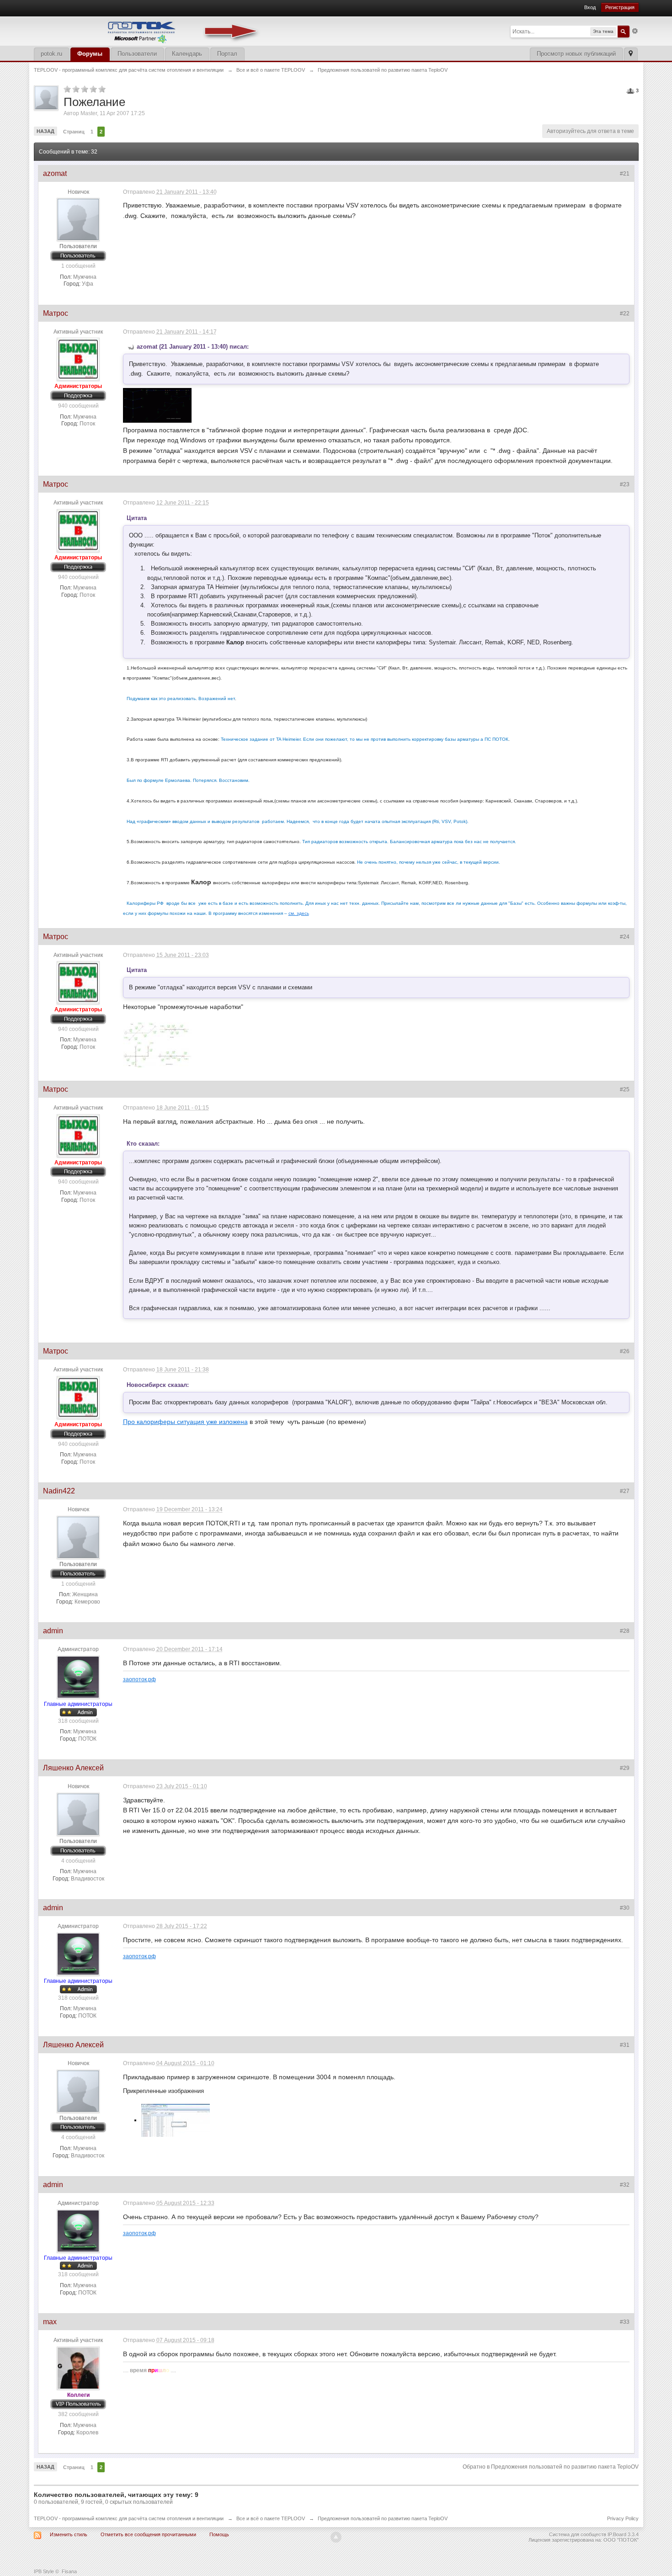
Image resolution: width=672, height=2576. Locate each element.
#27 (625, 1491)
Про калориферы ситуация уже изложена (185, 1422)
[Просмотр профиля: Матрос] (78, 359)
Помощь (219, 2534)
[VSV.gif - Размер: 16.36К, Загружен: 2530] (157, 405)
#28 (625, 1631)
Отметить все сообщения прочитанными (148, 2534)
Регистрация (620, 7)
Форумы (90, 54)
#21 (625, 174)
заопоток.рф (139, 1679)
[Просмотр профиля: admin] (78, 1677)
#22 (625, 313)
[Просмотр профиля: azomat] (78, 219)
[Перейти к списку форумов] (148, 30)
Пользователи (137, 54)
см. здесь (299, 913)
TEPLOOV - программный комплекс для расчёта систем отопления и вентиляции (129, 2518)
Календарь (187, 54)
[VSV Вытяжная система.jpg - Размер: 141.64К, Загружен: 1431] (157, 1045)
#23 (625, 484)
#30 (625, 1908)
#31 (625, 2045)
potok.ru (51, 54)
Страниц (74, 132)
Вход (590, 7)
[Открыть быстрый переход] (631, 54)
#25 (625, 1089)
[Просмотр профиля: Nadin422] (78, 1537)
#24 (625, 937)
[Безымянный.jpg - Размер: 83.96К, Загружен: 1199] (176, 2120)
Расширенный (635, 31)
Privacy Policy (623, 2518)
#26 (625, 1351)
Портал (227, 54)
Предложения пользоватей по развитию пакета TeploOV (383, 2518)
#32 (625, 2185)
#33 (625, 2322)
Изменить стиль (69, 2534)
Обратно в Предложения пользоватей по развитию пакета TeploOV (551, 2467)
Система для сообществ (578, 2534)
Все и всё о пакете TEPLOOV (271, 2518)
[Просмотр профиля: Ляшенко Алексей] (78, 1814)
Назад (45, 131)
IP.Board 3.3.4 (623, 2534)
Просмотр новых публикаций (576, 54)
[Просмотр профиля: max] (78, 2368)
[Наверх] (336, 2537)
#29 (625, 1768)
